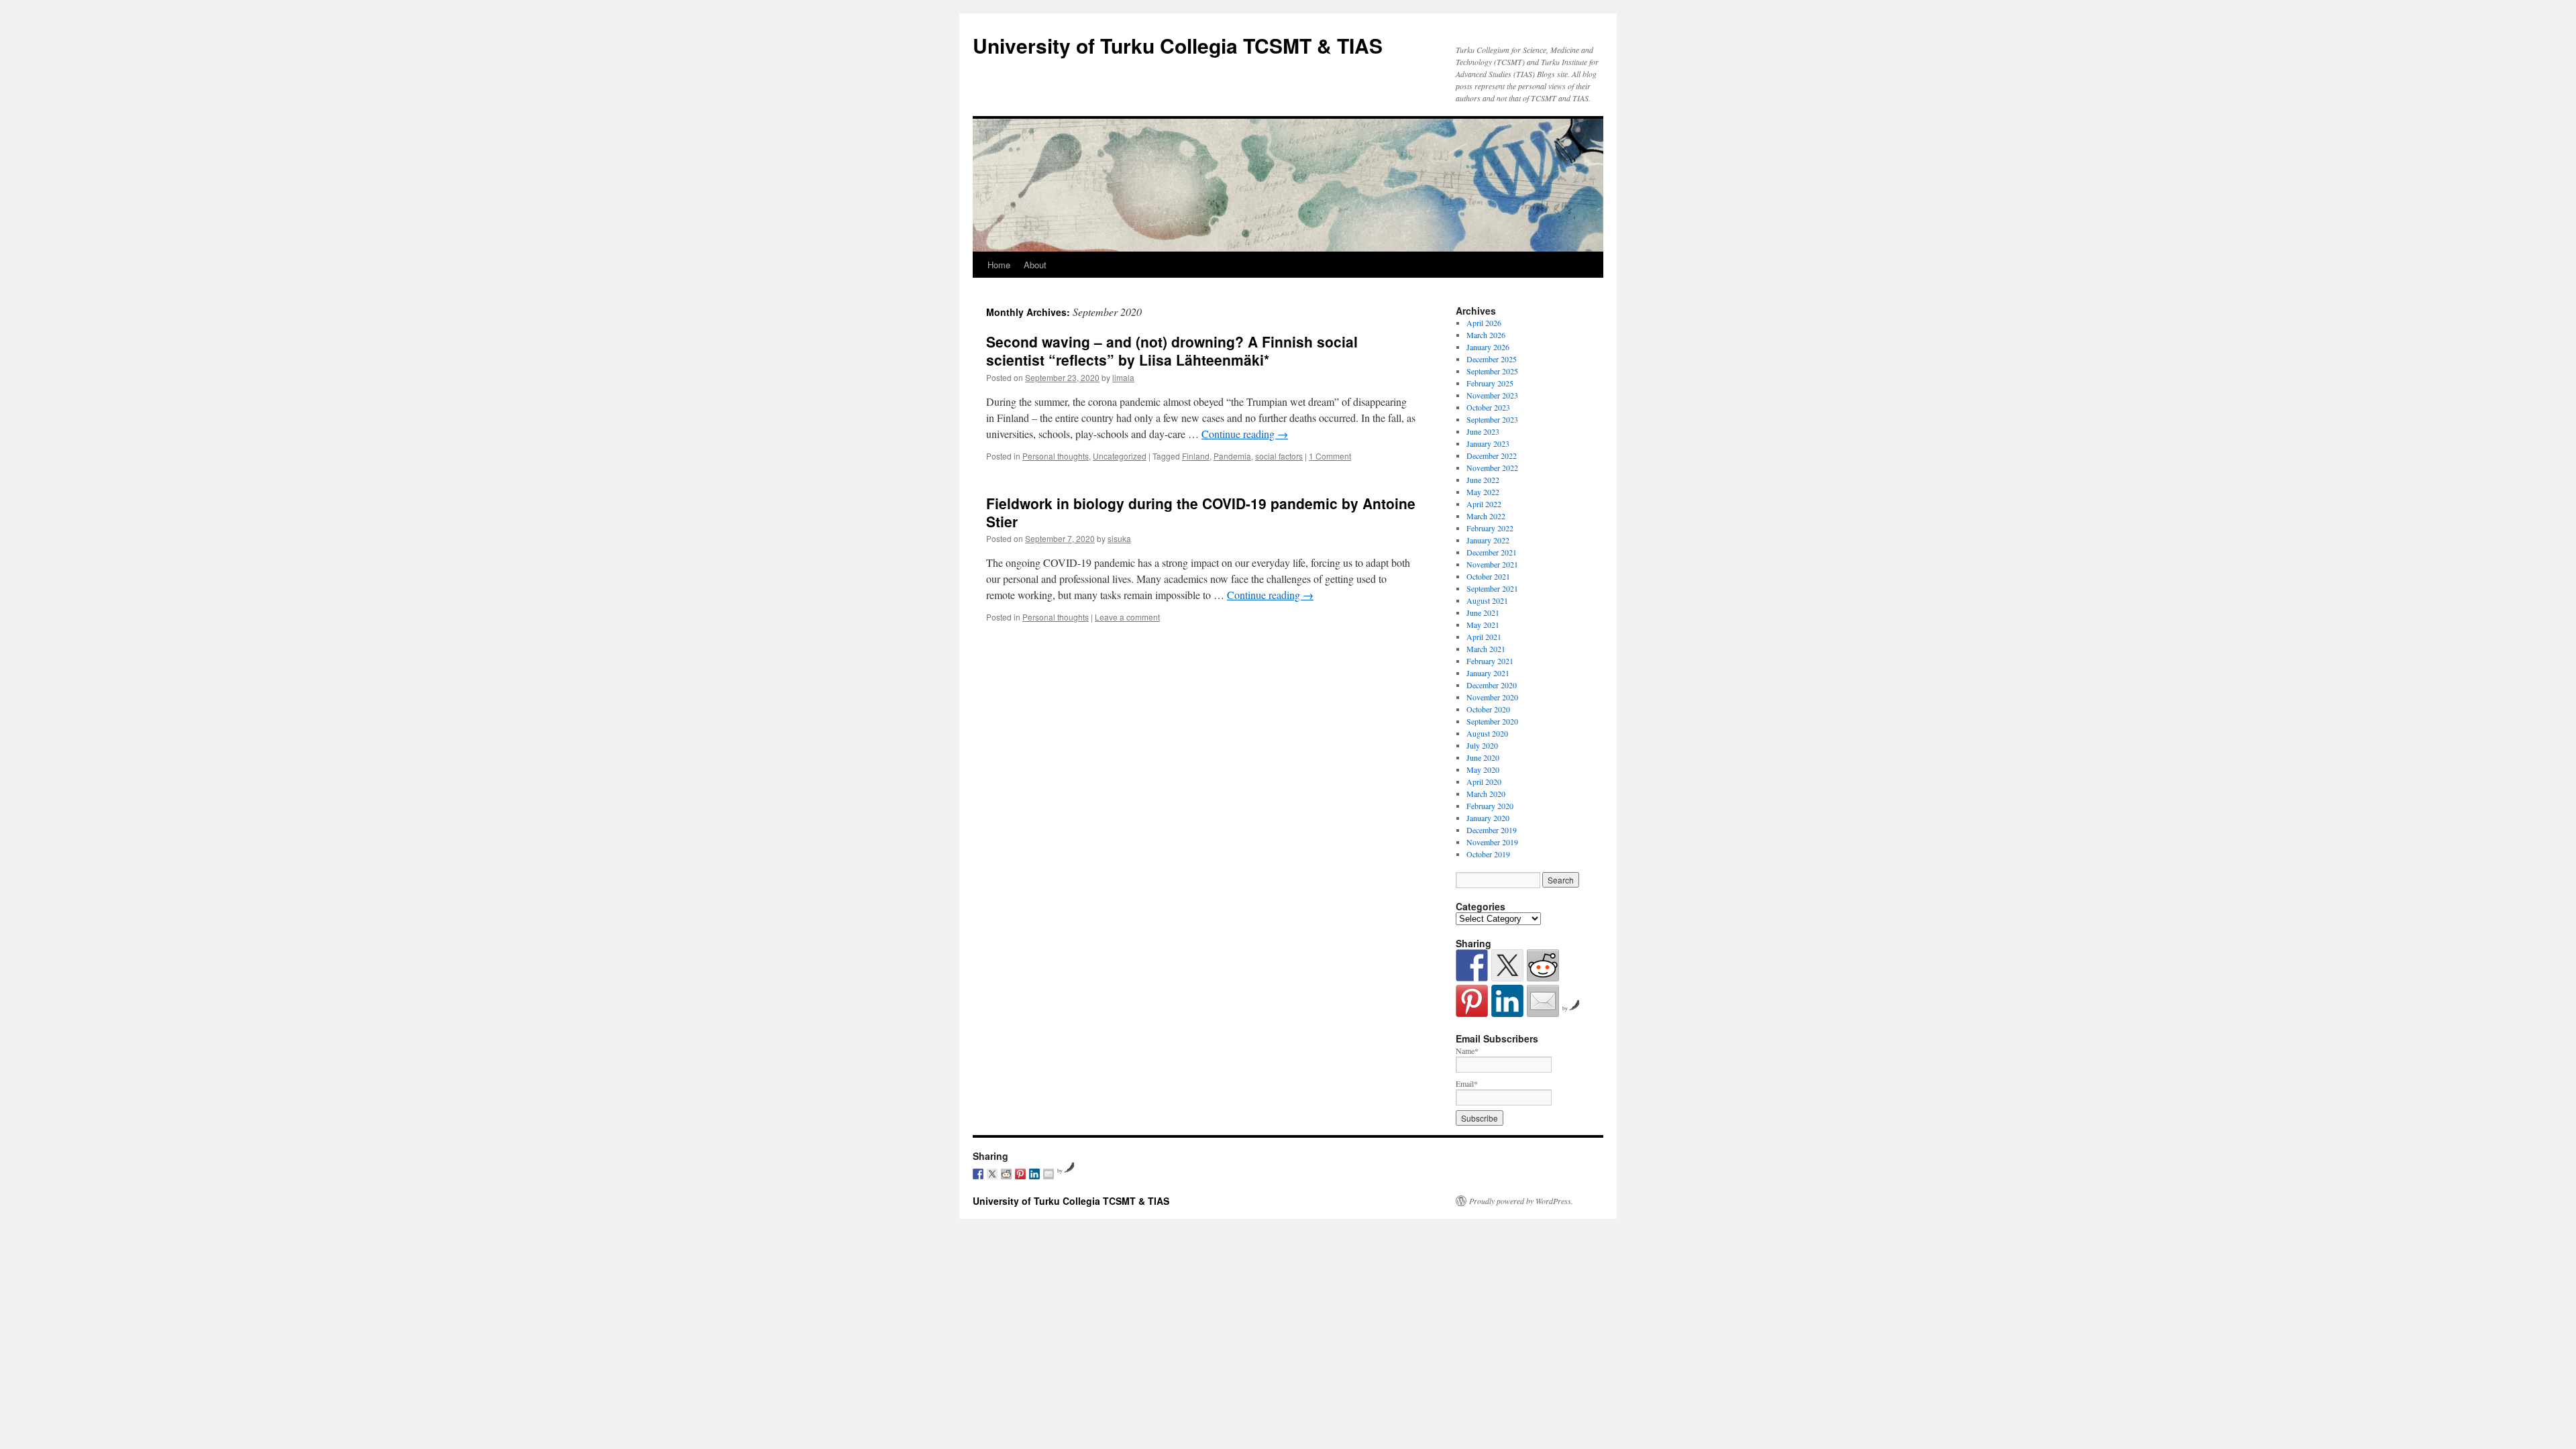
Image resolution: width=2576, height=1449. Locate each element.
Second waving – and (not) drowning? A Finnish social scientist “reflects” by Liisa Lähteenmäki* (1172, 351)
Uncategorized (1120, 456)
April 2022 (1484, 504)
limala (1123, 377)
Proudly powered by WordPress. (1521, 1201)
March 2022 (1486, 516)
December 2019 (1492, 830)
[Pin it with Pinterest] (1472, 1001)
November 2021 (1492, 564)
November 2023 (1492, 395)
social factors (1279, 456)
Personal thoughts (1056, 456)
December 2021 (1492, 552)
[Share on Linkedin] (1507, 1001)
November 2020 (1492, 697)
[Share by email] (1543, 1001)
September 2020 (1492, 721)
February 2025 (1490, 383)
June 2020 (1483, 757)
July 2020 (1482, 745)
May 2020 (1483, 769)
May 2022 (1483, 492)
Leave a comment (1127, 617)
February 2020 (1490, 806)
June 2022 (1483, 480)
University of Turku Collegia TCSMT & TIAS (1178, 45)
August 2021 (1487, 600)
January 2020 (1488, 818)
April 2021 (1484, 637)
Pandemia (1232, 456)
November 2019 (1492, 842)
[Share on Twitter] (1507, 965)
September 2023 (1492, 419)
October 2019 (1488, 854)
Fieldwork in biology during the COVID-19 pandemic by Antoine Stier (1201, 512)
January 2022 (1488, 540)
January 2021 (1488, 673)
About (1035, 265)
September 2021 (1492, 588)
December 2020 (1492, 685)
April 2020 (1484, 782)
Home (999, 265)
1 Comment (1330, 456)
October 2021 (1488, 576)
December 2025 (1492, 359)
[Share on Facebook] (1472, 965)
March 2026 (1486, 335)
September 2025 (1492, 371)
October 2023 (1488, 407)
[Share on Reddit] (1543, 965)
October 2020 (1488, 709)
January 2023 (1488, 443)
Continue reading (1245, 434)
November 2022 (1492, 468)
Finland (1196, 456)
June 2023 (1483, 431)
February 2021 (1490, 661)
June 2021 (1483, 612)
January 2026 (1488, 347)
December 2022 (1492, 455)
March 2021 (1486, 649)
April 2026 (1484, 323)
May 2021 (1483, 625)
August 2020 (1487, 733)
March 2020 (1486, 794)
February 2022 (1490, 528)
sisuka (1119, 538)
